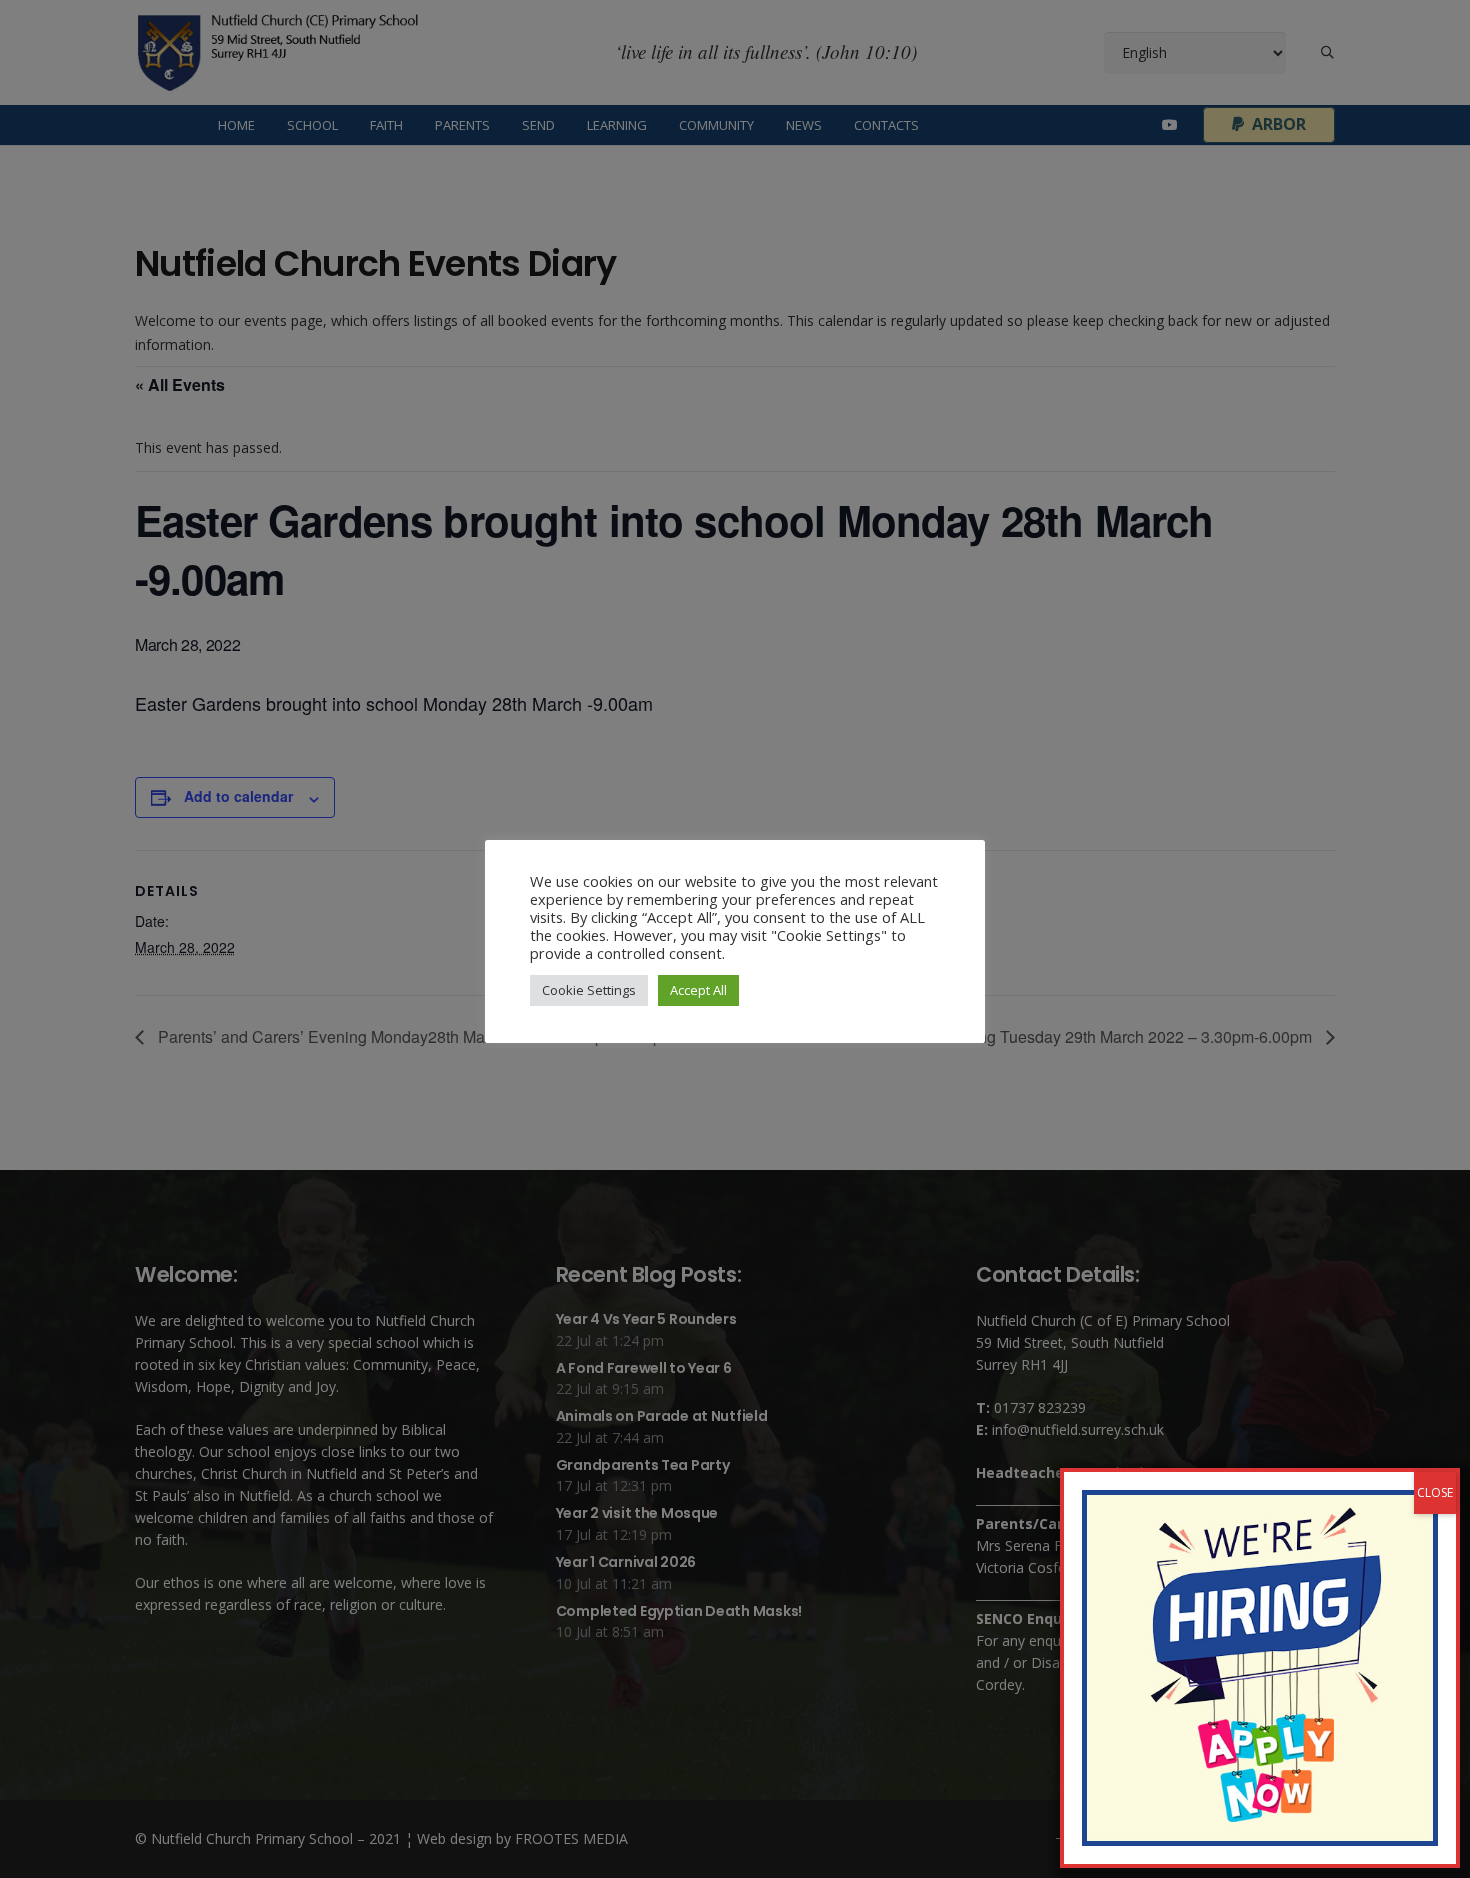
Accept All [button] (698, 990)
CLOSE (1435, 1492)
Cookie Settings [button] (589, 990)
